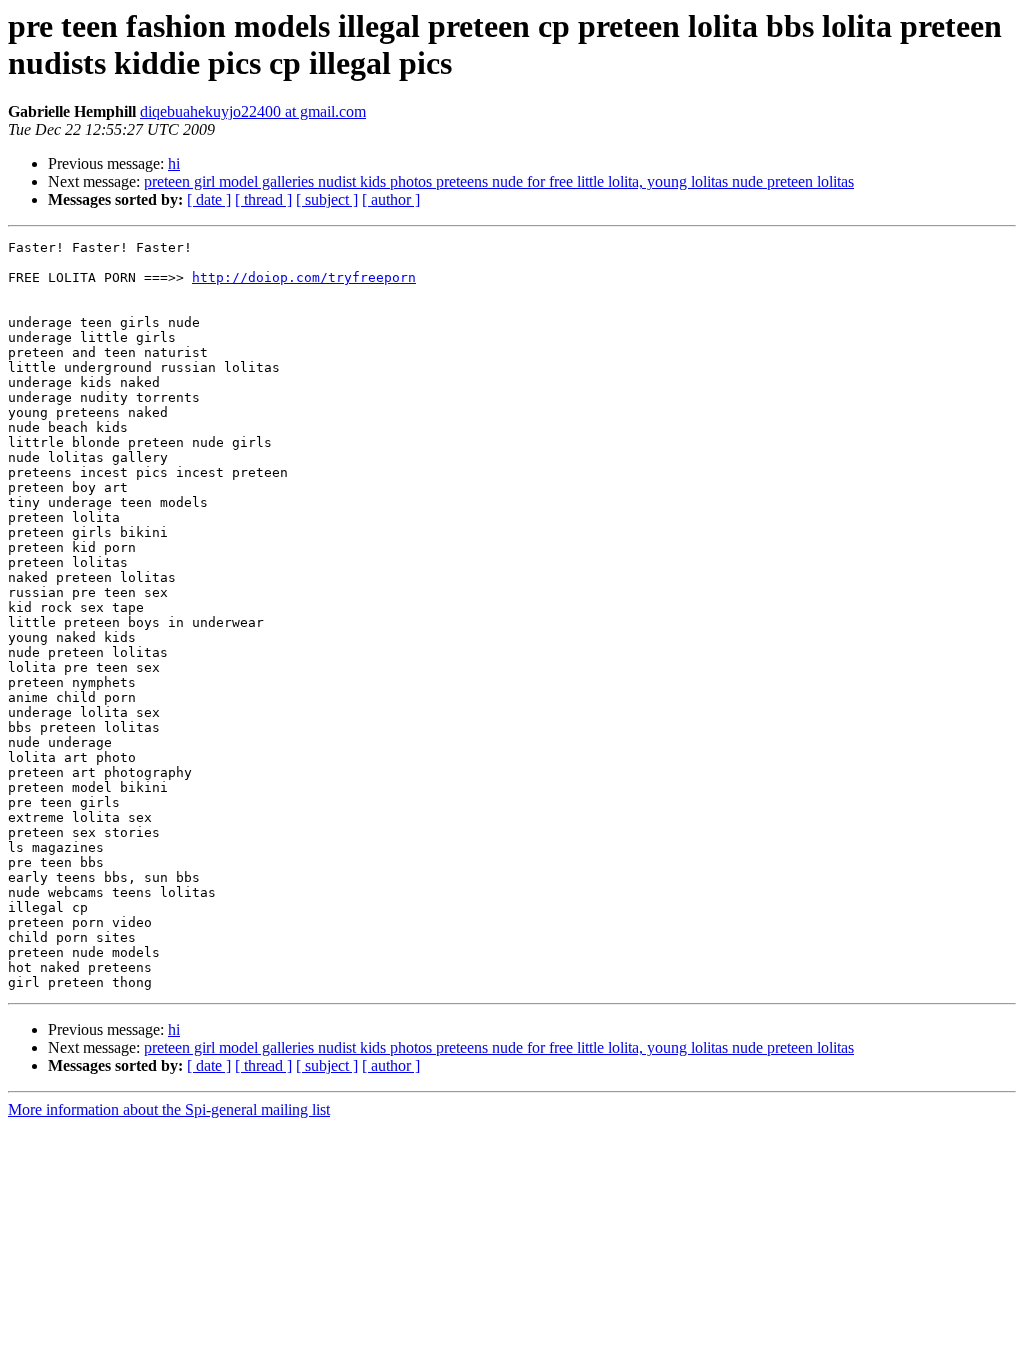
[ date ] (209, 199)
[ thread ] (263, 199)
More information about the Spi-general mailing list (169, 1109)
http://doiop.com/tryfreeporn (304, 277)
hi (174, 163)
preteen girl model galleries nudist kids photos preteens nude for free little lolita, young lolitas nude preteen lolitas (499, 181)
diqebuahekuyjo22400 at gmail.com (253, 111)
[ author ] (391, 199)
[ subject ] (327, 199)
